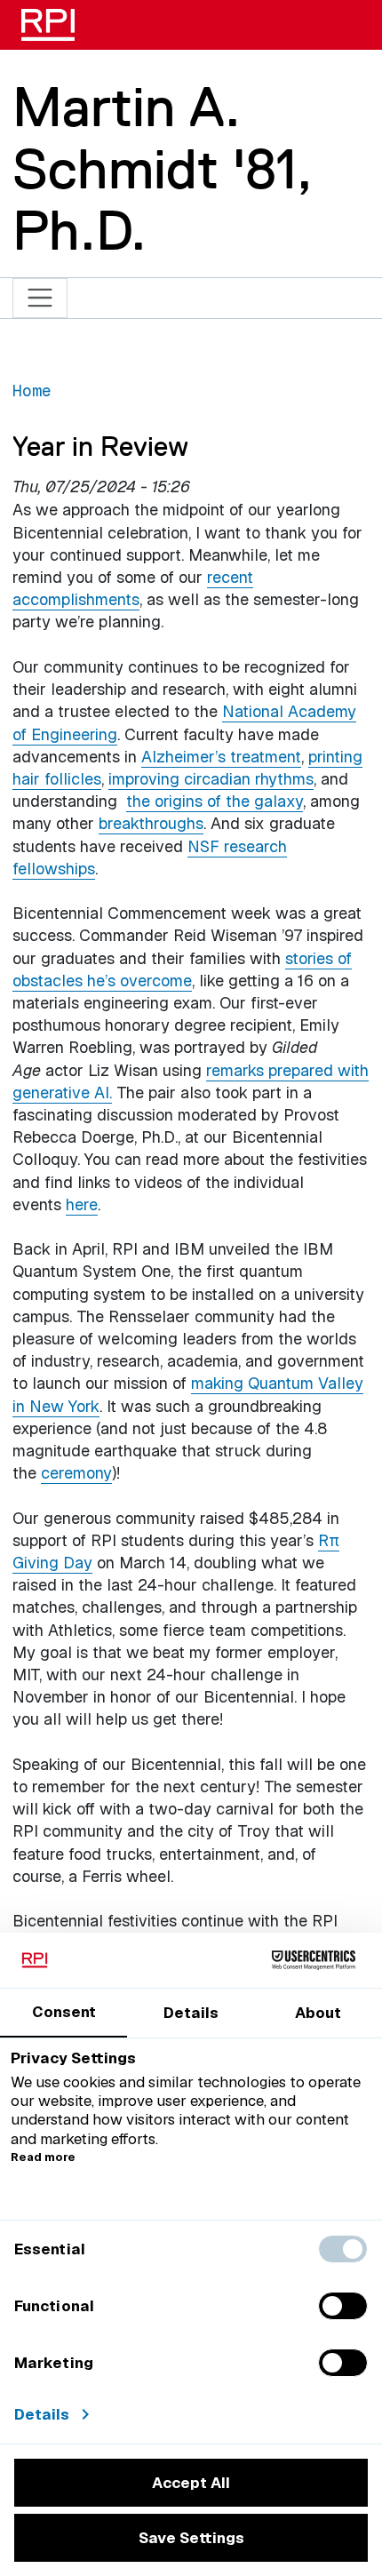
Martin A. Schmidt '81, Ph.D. (162, 168)
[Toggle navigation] (40, 298)
